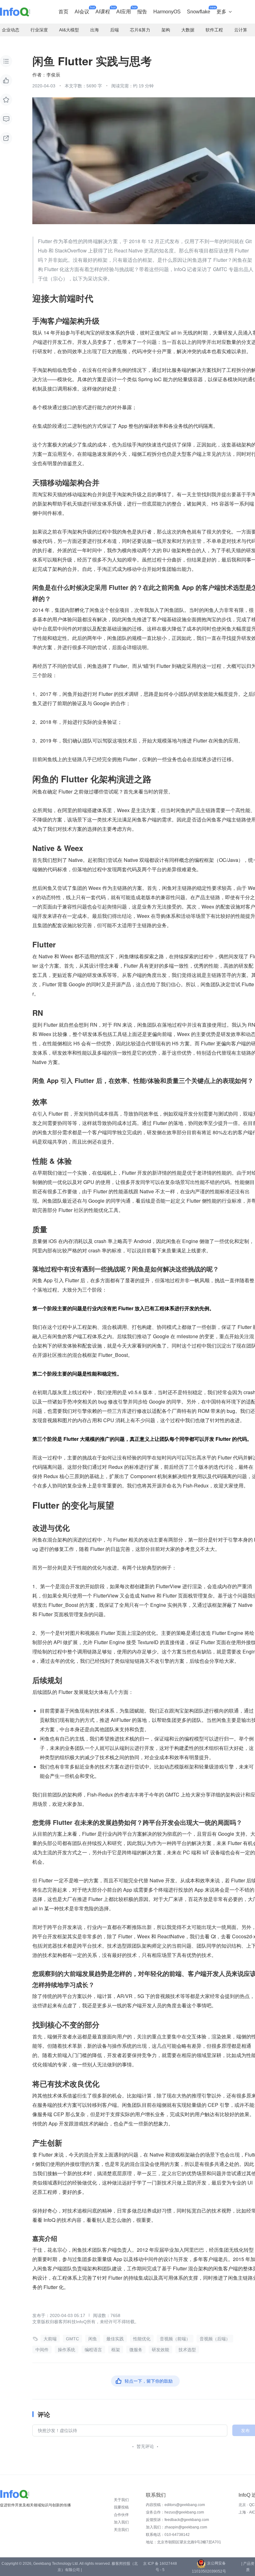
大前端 (50, 2339)
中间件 (42, 2350)
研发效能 (160, 2350)
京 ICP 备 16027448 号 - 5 (160, 2567)
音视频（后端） (215, 2339)
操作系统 (67, 2350)
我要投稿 (121, 2507)
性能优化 (142, 2339)
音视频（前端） (175, 2339)
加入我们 (121, 2522)
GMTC (72, 2339)
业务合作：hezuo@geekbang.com (175, 2512)
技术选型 (187, 2350)
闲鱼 (93, 2339)
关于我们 (121, 2500)
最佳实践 (115, 2339)
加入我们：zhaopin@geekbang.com (176, 2527)
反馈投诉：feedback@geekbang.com (177, 2520)
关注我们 (121, 2530)
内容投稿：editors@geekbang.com (175, 2505)
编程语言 (93, 2350)
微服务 (136, 2350)
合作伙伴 (121, 2515)
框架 (116, 2350)
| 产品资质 (248, 2567)
